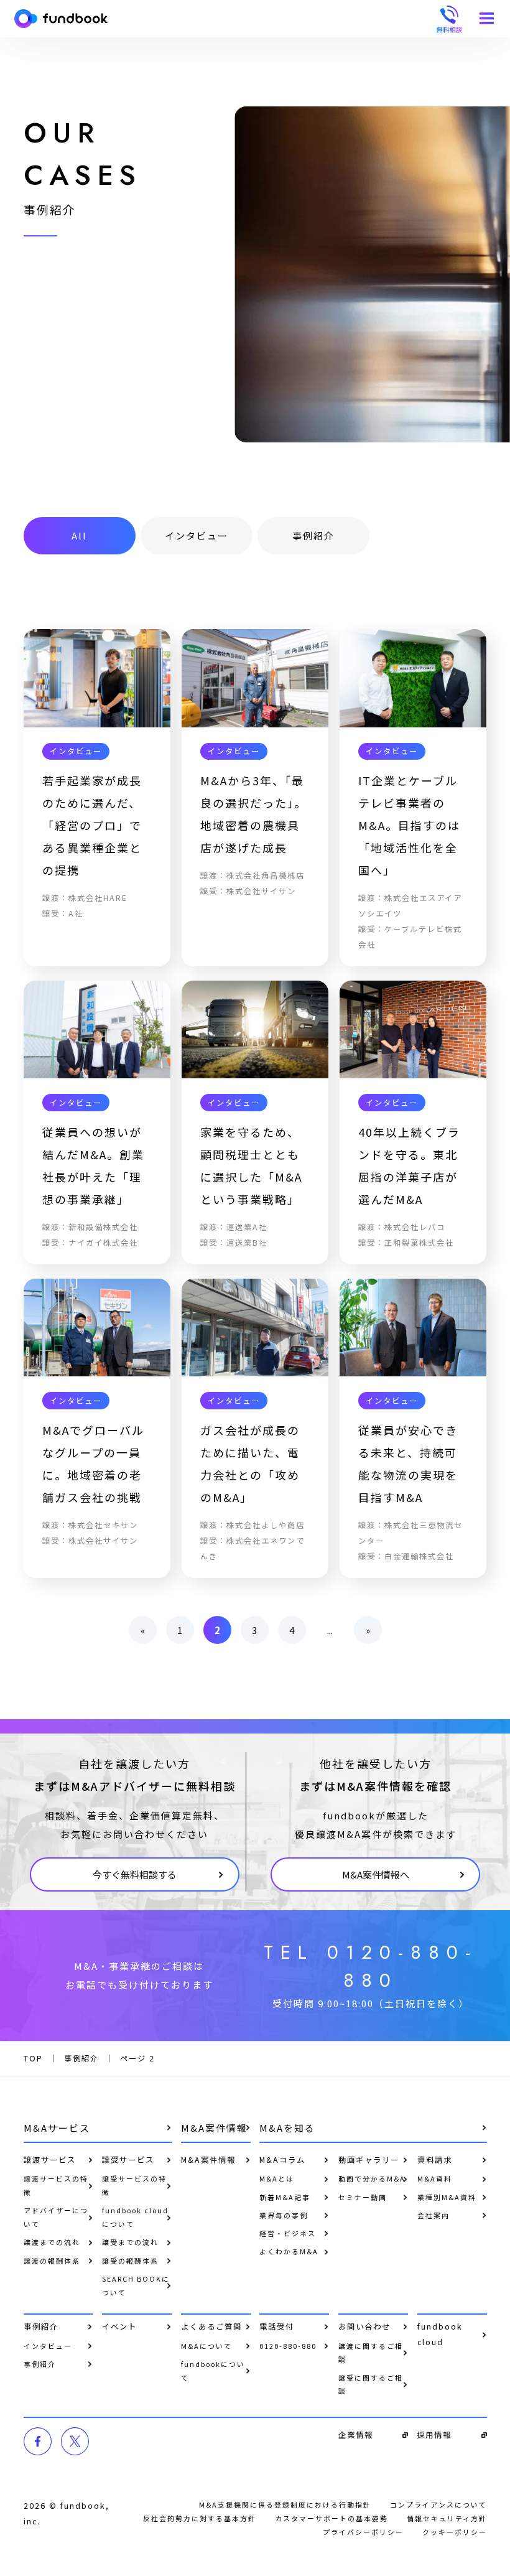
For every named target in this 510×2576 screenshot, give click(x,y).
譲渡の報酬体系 (52, 2261)
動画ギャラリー (369, 2160)
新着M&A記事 (285, 2197)
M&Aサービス (57, 2128)
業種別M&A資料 (447, 2197)
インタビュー (197, 535)
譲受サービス (128, 2160)
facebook (38, 2441)
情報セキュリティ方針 (447, 2518)
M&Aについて (206, 2346)
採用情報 (434, 2435)
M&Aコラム (282, 2160)
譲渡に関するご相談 (371, 2353)
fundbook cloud (440, 2334)
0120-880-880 (288, 2346)
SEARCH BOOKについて (136, 2285)
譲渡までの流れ (52, 2242)
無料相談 (449, 19)
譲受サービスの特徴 (134, 2185)
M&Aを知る (287, 2128)
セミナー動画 (363, 2197)
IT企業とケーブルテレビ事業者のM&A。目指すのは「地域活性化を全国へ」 (409, 825)
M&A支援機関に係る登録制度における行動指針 (285, 2504)
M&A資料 (435, 2178)
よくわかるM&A (289, 2251)
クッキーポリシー (455, 2532)
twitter (75, 2441)
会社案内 (433, 2215)
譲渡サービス (50, 2160)
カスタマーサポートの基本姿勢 (331, 2518)
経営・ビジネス (288, 2233)
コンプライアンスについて (438, 2504)
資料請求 (435, 2160)
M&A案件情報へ (376, 1874)
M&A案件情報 (214, 2128)
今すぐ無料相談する (135, 1874)
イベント (119, 2326)
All (79, 535)
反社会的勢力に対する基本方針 (200, 2518)
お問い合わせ (364, 2326)
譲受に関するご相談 (371, 2384)
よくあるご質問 (211, 2326)
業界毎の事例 (284, 2215)
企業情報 (356, 2435)
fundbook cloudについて (135, 2217)
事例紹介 (313, 535)
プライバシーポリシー (363, 2532)
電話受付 (277, 2326)
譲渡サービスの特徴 (56, 2185)
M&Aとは (277, 2178)
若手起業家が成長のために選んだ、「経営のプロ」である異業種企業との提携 (92, 825)
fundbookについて (213, 2371)
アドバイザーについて (56, 2217)
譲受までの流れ (130, 2242)
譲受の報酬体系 (130, 2261)
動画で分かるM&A (372, 2178)
